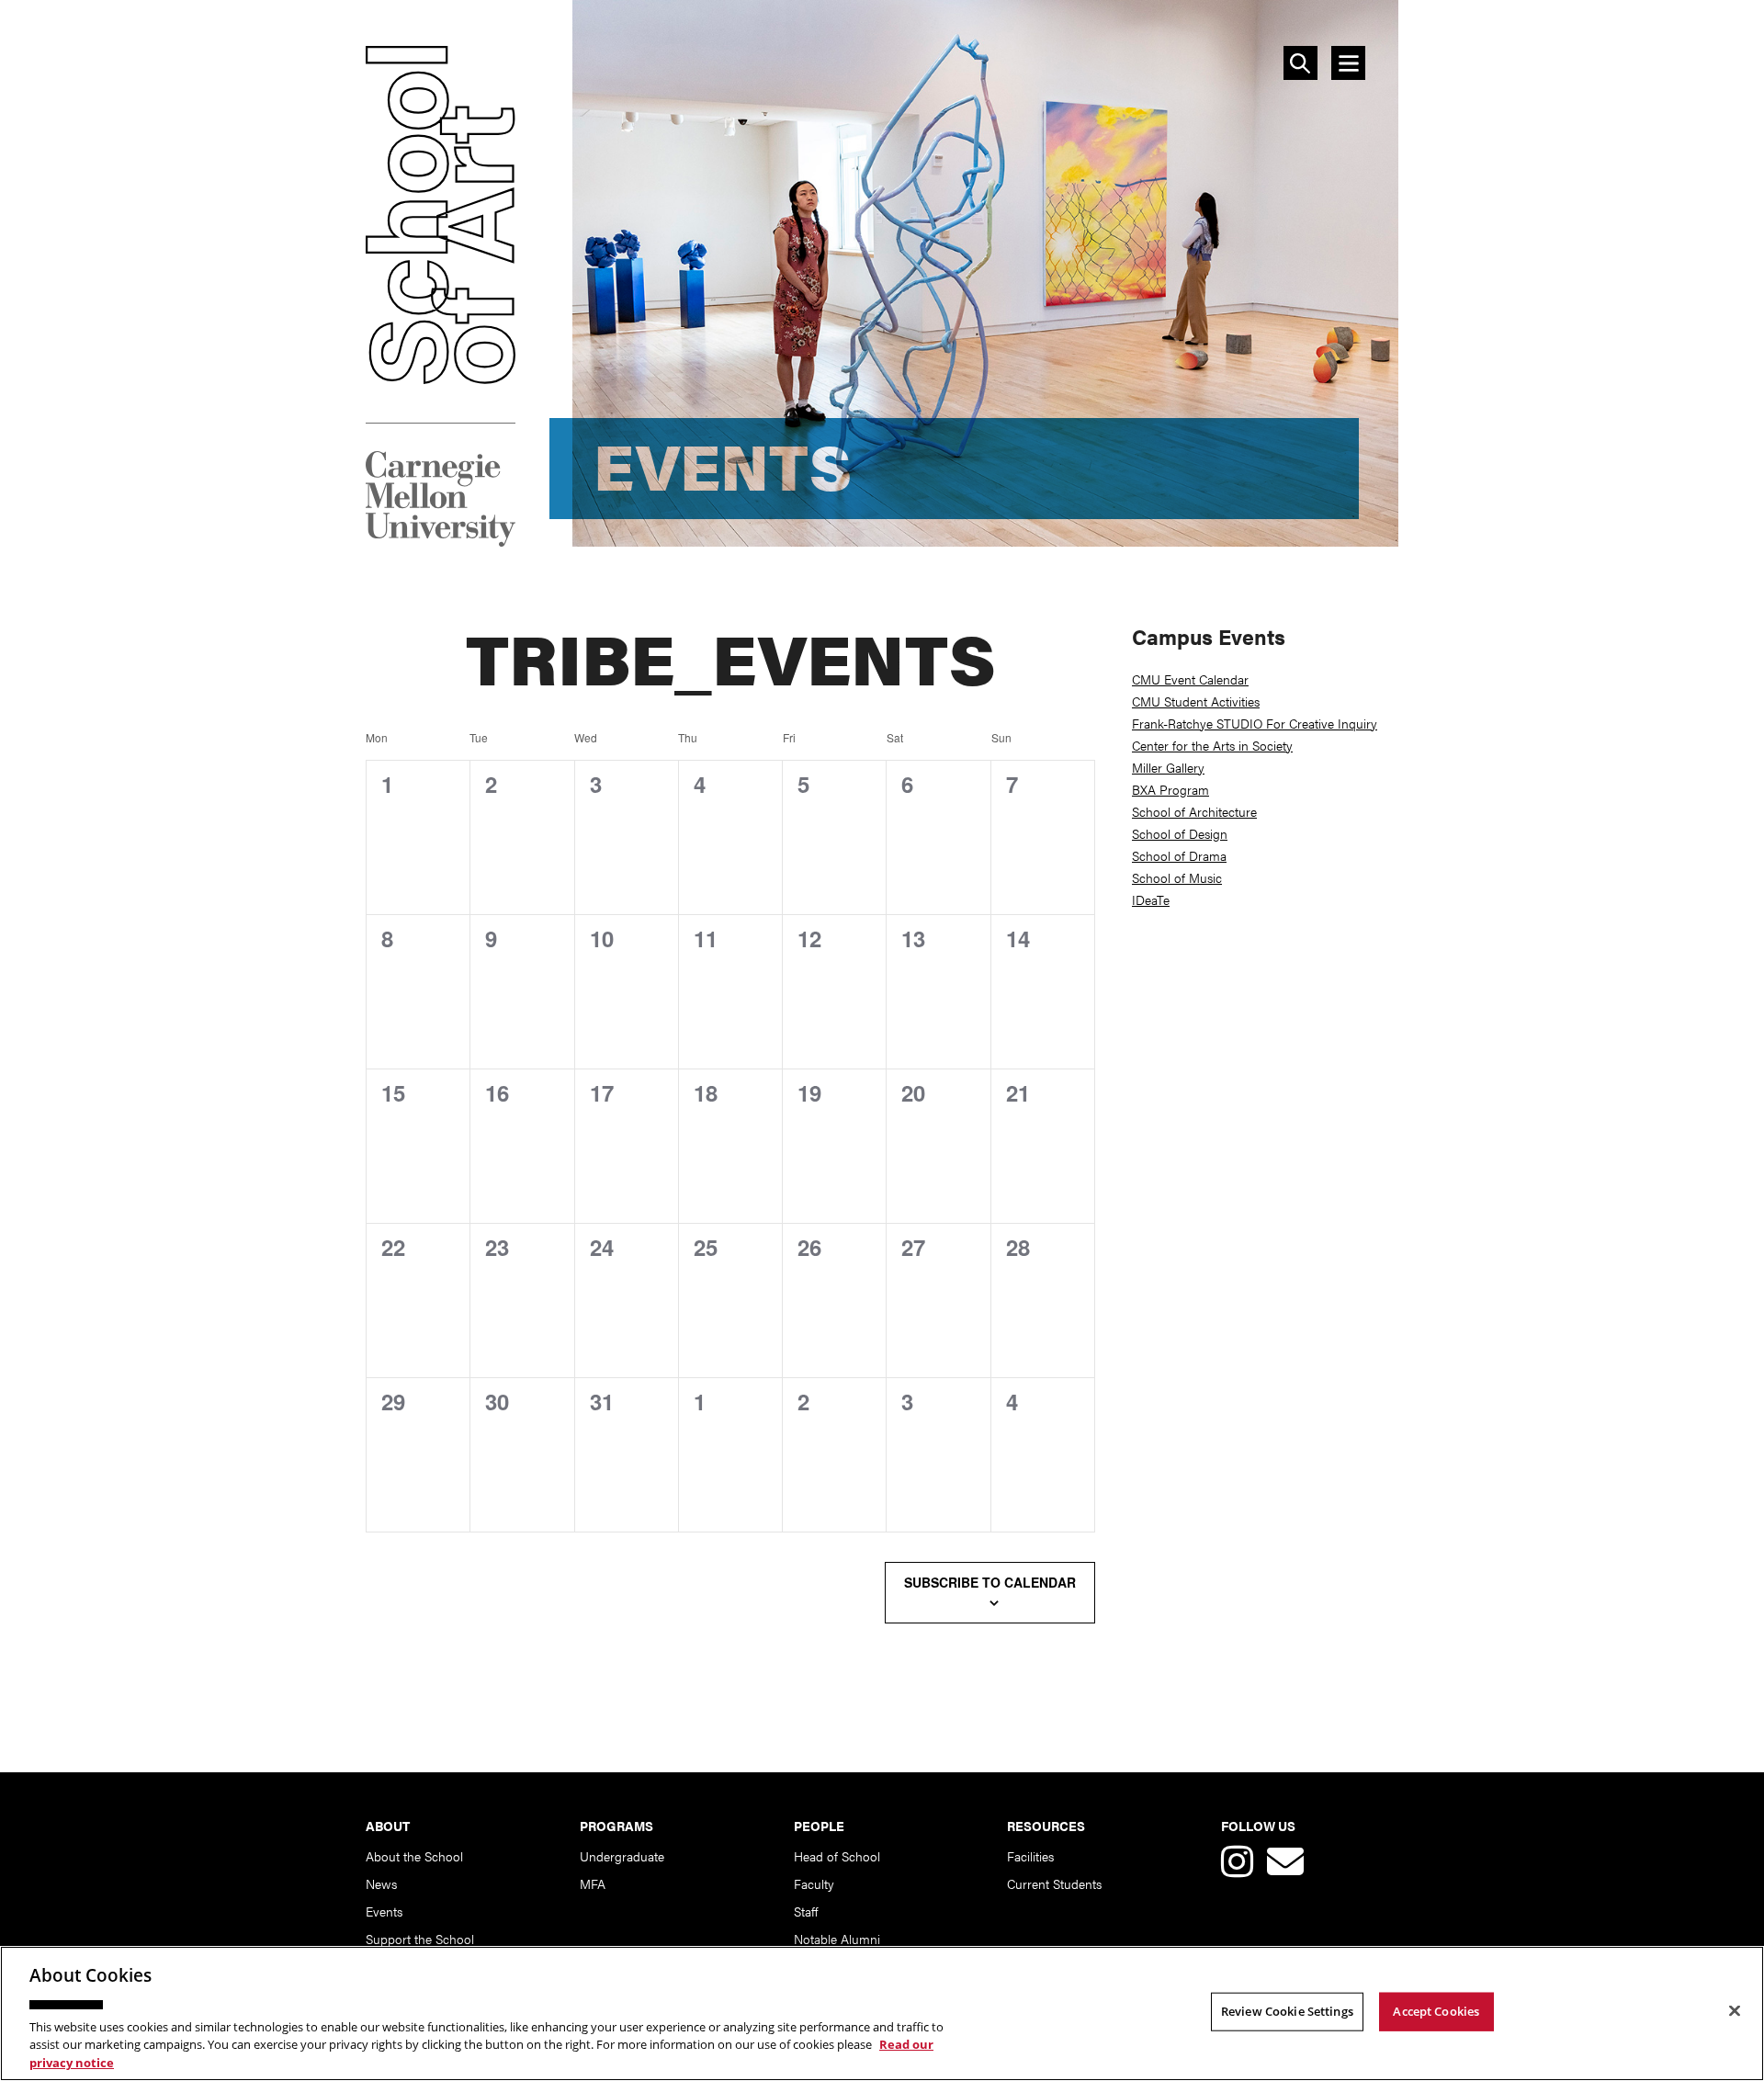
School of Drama (1179, 855)
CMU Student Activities (1196, 701)
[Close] (1735, 2011)
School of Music (1177, 877)
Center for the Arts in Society (1212, 745)
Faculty (814, 1883)
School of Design (1180, 833)
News (381, 1883)
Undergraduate (622, 1856)
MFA (593, 1883)
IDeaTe (1151, 899)
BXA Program (1170, 789)
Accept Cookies (1436, 2011)
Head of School (837, 1856)
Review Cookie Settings (1287, 2011)
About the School (414, 1856)
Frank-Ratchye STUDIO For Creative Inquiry (1255, 723)
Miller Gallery (1168, 767)
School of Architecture (1194, 811)
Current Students (1054, 1883)
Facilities (1030, 1856)
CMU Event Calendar (1190, 679)
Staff (806, 1911)
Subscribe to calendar (990, 1582)
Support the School (420, 1939)
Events (384, 1911)
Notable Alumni (837, 1939)
